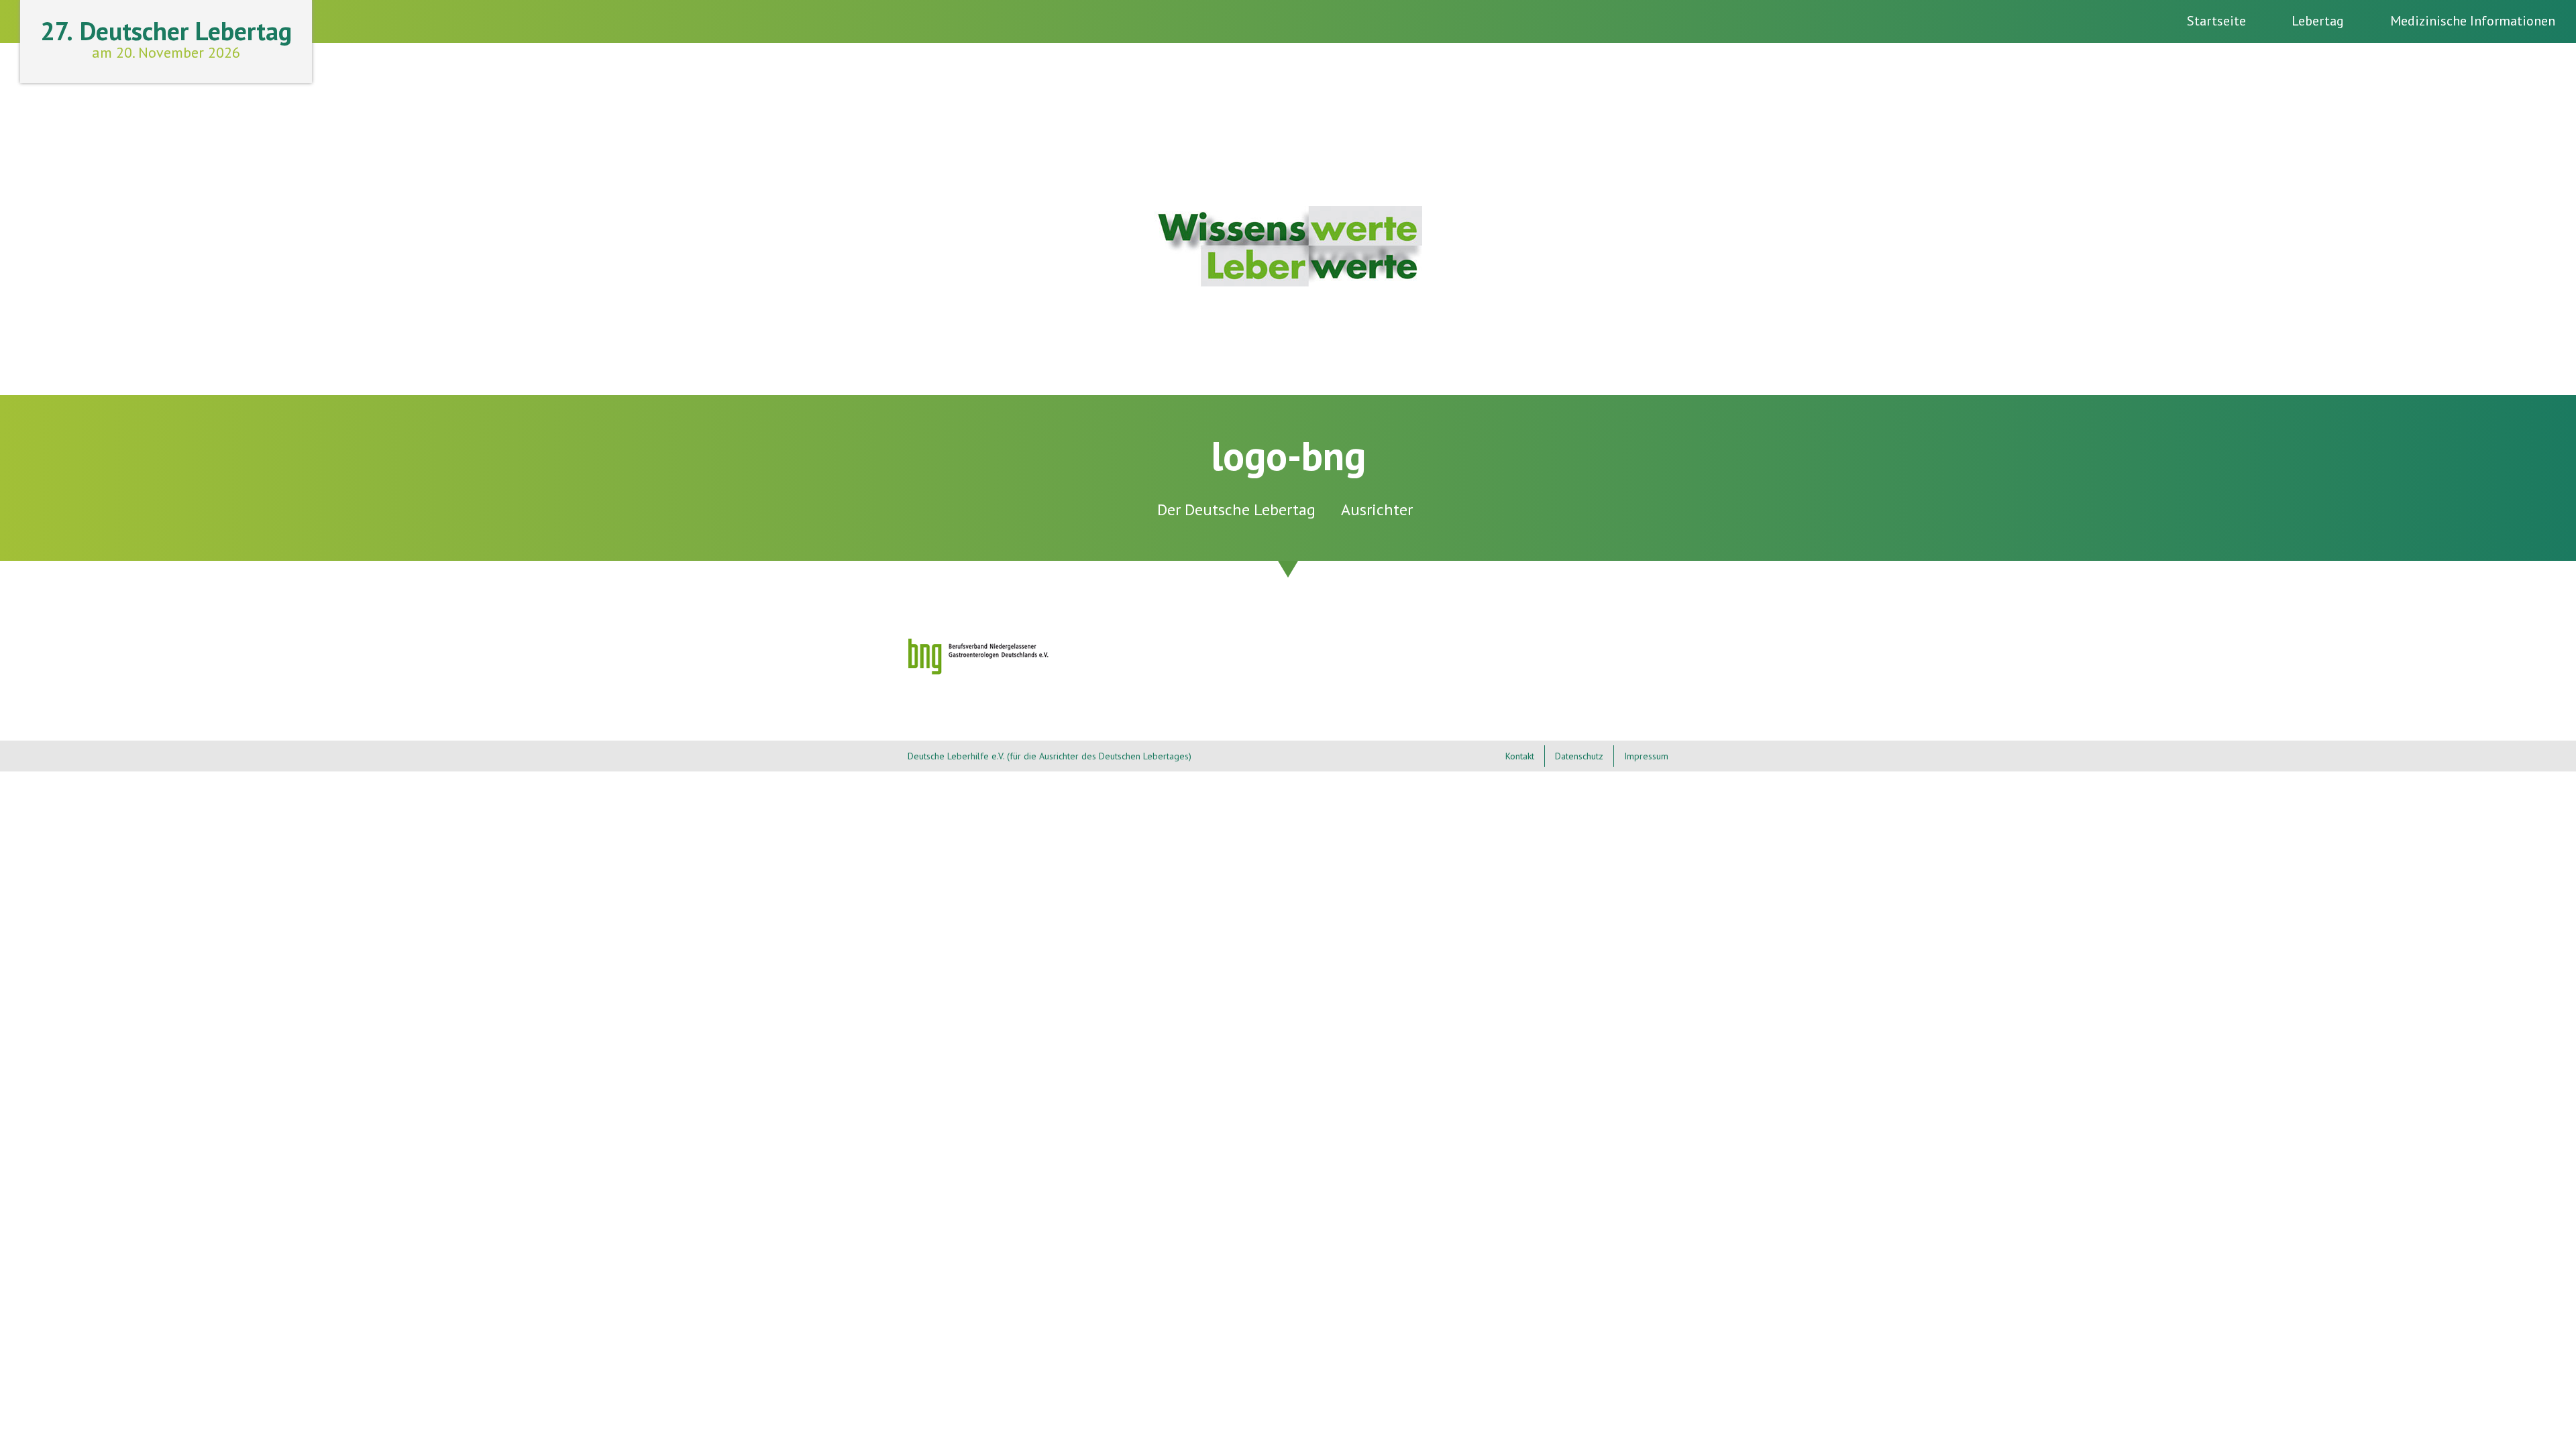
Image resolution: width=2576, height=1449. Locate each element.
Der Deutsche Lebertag (1236, 509)
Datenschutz (1579, 756)
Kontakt (1520, 756)
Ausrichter (1377, 509)
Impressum (1646, 756)
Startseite (2216, 21)
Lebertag (2318, 21)
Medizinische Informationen (2473, 21)
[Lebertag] (1288, 281)
